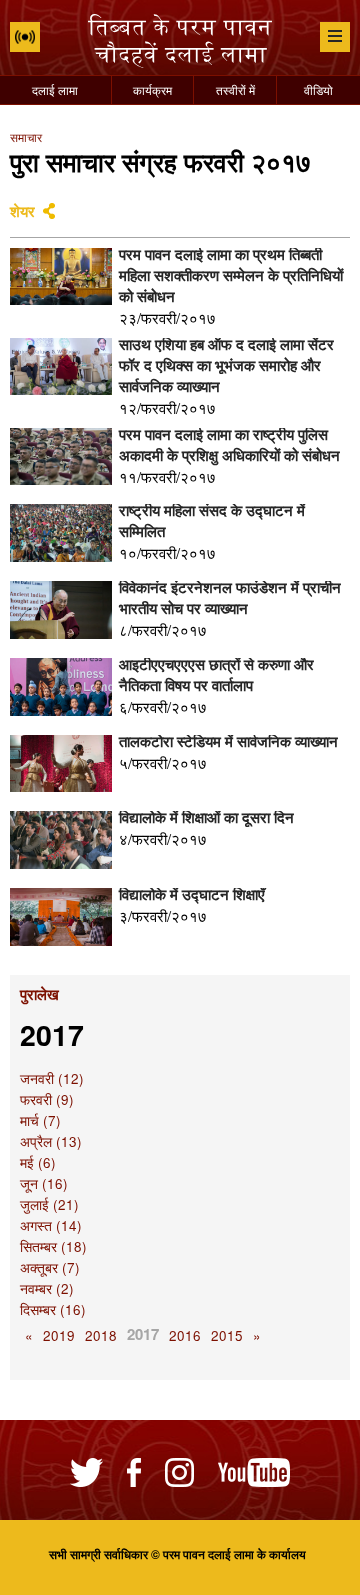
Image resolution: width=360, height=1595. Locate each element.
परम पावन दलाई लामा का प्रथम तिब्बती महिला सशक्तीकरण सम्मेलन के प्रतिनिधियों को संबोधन (231, 275)
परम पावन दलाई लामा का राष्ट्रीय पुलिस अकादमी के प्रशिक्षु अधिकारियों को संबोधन (229, 444)
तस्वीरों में (235, 89)
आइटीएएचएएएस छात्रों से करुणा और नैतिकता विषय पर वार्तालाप (216, 674)
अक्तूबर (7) (50, 1267)
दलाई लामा (55, 89)
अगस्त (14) (51, 1225)
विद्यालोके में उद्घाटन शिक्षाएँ (192, 894)
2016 (185, 1335)
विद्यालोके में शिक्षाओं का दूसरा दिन (206, 817)
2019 (59, 1335)
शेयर (22, 211)
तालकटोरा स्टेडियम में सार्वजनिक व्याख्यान (228, 741)
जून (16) (44, 1183)
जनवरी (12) (52, 1078)
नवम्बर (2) (47, 1288)
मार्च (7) (40, 1120)
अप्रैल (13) (51, 1141)
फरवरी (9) (47, 1099)
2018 (101, 1335)
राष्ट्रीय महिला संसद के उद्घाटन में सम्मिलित (212, 520)
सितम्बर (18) (53, 1246)
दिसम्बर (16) (53, 1309)
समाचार (26, 136)
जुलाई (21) (49, 1204)
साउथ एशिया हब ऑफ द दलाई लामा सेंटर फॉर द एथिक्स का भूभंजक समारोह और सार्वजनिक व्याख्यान (226, 365)
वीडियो (318, 89)
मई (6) (38, 1162)
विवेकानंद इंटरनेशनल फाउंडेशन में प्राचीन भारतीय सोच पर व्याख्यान (230, 597)
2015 (227, 1335)
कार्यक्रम (152, 89)
